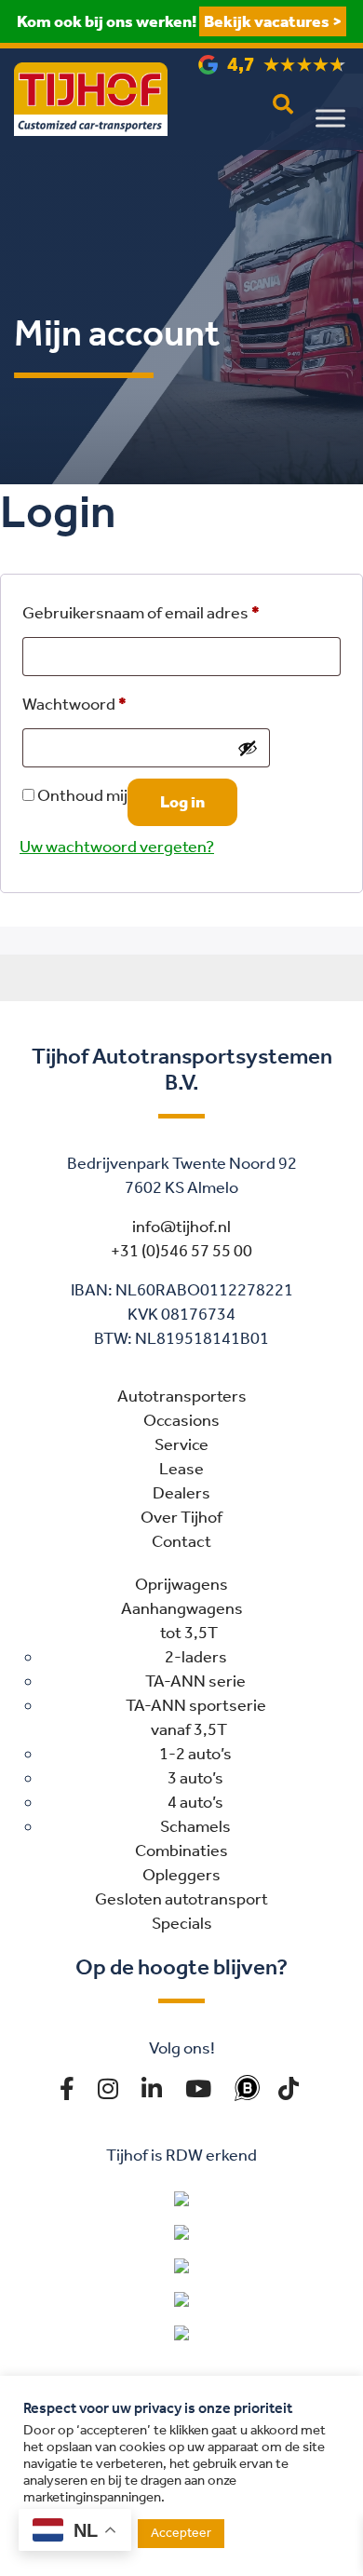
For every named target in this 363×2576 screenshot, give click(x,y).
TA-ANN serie (195, 1681)
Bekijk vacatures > (273, 21)
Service (181, 1444)
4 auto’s (195, 1802)
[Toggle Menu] (330, 118)
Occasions (181, 1420)
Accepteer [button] (181, 2533)
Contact (181, 1541)
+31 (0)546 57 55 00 (181, 1251)
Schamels (195, 1826)
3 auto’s (195, 1778)
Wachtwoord (74, 704)
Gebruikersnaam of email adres (141, 613)
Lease (181, 1469)
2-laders (196, 1657)
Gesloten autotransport (181, 1899)
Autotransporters (182, 1396)
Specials (182, 1923)
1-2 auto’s (195, 1754)
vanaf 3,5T (189, 1729)
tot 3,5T (189, 1633)
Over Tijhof (181, 1517)
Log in (182, 802)
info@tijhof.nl (181, 1227)
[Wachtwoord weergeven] (248, 748)
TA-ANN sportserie (196, 1705)
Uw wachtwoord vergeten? (117, 847)
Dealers (181, 1493)
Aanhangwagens (182, 1608)
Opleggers (181, 1875)
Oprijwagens (181, 1584)
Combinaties (181, 1851)
